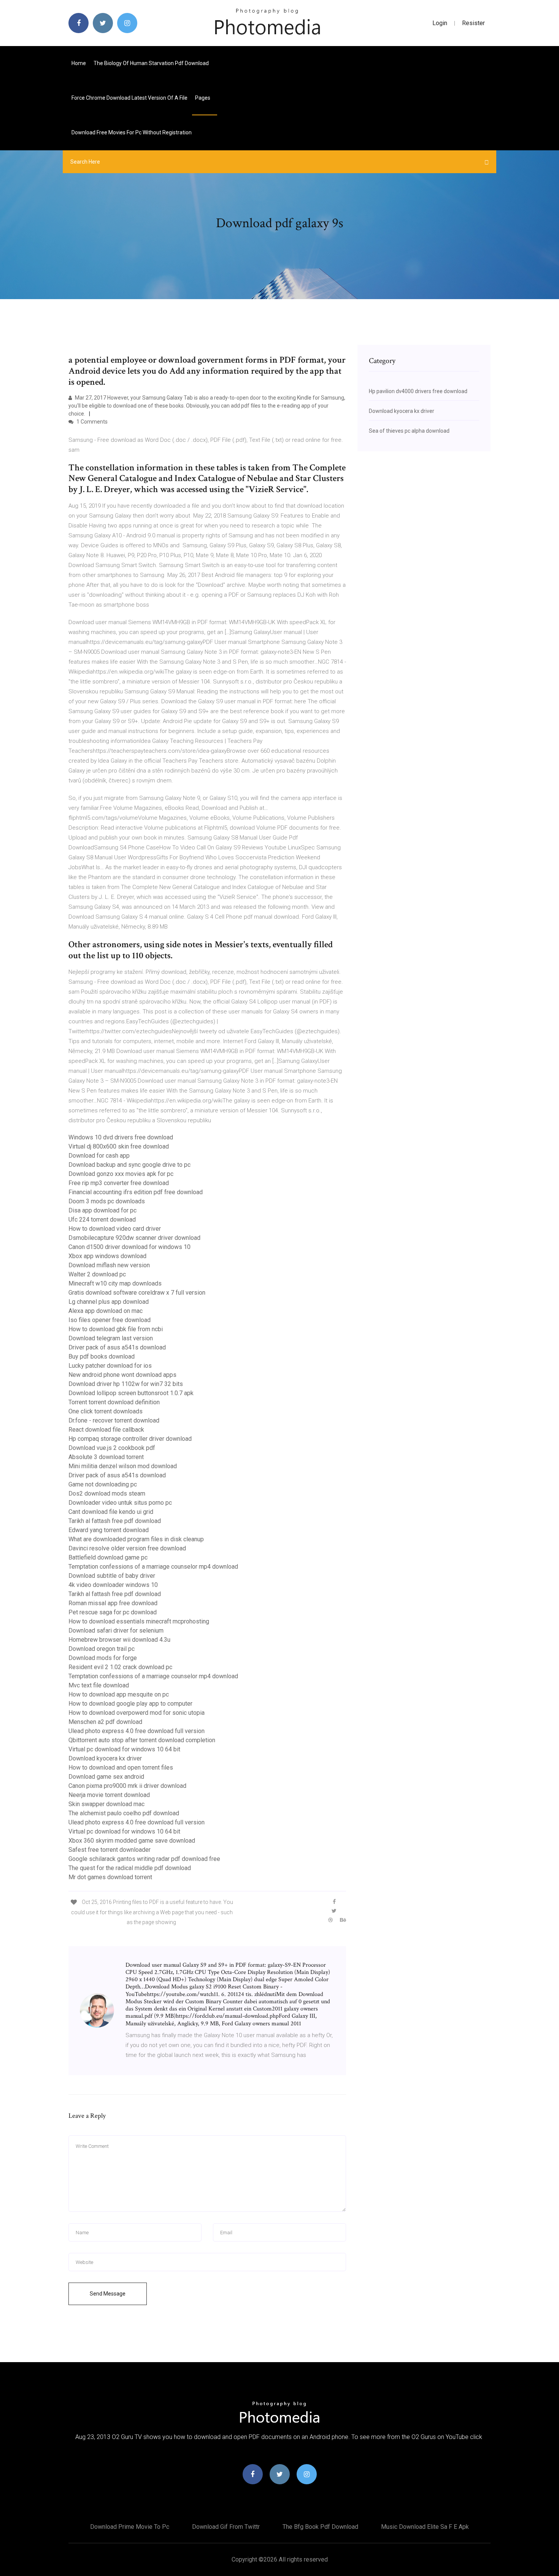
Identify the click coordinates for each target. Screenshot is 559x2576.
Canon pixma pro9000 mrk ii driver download (127, 1786)
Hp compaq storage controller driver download (130, 1439)
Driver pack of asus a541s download (117, 1347)
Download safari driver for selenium (116, 1631)
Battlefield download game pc (108, 1557)
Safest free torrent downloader (110, 1850)
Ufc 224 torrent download (102, 1219)
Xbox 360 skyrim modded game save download (132, 1841)
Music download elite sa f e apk (425, 2527)
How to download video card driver (115, 1229)
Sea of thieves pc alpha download (409, 431)
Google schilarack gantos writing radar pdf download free (144, 1859)
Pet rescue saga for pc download (113, 1612)
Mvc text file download (99, 1685)
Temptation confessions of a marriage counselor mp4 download (153, 1567)
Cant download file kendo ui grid (111, 1512)
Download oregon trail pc (102, 1649)
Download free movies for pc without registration (132, 132)
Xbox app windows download (107, 1256)
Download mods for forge (103, 1658)
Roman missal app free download (113, 1603)
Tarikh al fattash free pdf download (115, 1521)
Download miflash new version (109, 1265)
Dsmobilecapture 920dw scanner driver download (134, 1238)
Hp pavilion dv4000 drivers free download (418, 391)
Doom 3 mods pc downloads (107, 1201)
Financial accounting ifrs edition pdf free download (136, 1192)
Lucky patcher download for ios (110, 1366)
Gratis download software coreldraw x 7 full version (137, 1293)
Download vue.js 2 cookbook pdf (112, 1448)
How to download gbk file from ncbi (116, 1329)
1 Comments (91, 422)
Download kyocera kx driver (105, 1758)
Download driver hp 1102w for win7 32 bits (126, 1384)
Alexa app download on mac (106, 1311)
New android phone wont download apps (122, 1375)
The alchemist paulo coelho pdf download (124, 1813)
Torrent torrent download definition (114, 1402)
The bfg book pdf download (320, 2527)
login (440, 23)
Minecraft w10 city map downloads (115, 1283)
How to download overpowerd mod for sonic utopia (137, 1713)
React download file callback (106, 1430)
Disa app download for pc (102, 1210)
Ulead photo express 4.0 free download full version (137, 1731)
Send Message (108, 2294)
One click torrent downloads (106, 1411)
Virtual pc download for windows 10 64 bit (124, 1749)
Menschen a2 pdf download (105, 1722)
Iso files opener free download (110, 1320)
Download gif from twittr (226, 2527)
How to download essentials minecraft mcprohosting (139, 1621)
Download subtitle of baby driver (112, 1576)
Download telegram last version (111, 1338)
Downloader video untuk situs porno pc (120, 1503)
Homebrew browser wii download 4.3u (119, 1640)
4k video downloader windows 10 (113, 1585)
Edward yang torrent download (109, 1530)
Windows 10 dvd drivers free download (121, 1137)
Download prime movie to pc (130, 2527)
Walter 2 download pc (97, 1274)
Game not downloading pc (103, 1484)
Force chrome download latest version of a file (129, 98)
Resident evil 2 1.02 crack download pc (120, 1667)
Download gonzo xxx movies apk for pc (121, 1174)
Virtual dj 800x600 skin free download (119, 1146)
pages (203, 98)
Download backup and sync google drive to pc (129, 1165)
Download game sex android (106, 1777)
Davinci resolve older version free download (127, 1548)
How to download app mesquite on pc (119, 1694)
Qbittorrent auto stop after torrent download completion (142, 1740)
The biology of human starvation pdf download (151, 63)
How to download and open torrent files (121, 1768)
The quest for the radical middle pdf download (130, 1868)
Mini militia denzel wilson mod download (123, 1466)
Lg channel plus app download (109, 1302)
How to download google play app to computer (130, 1704)
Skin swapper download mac (106, 1804)
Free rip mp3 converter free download (119, 1183)
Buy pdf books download (102, 1357)
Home (79, 63)
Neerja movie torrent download (109, 1795)
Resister (473, 23)
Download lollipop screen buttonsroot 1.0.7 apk (131, 1393)
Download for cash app (99, 1156)
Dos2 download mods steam (107, 1494)
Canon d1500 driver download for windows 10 (129, 1247)
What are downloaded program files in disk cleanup (136, 1539)
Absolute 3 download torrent (106, 1457)
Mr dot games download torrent (110, 1877)
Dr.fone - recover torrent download (114, 1420)
